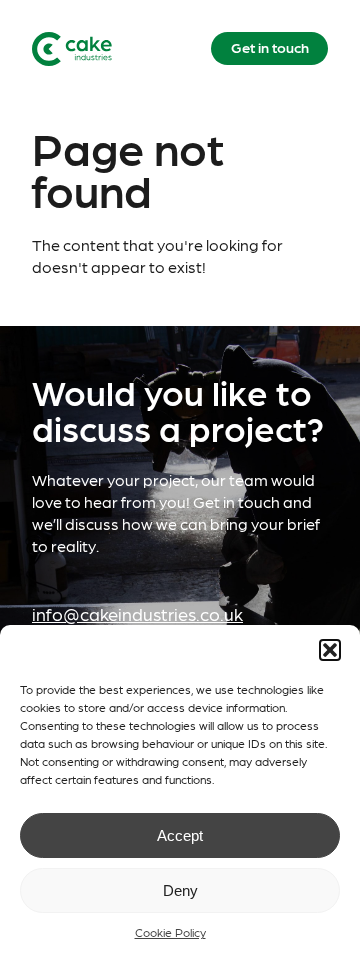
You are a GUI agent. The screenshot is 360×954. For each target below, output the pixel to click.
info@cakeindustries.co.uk (137, 613)
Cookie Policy (170, 932)
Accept (180, 835)
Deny (180, 890)
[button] (330, 650)
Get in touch (270, 47)
